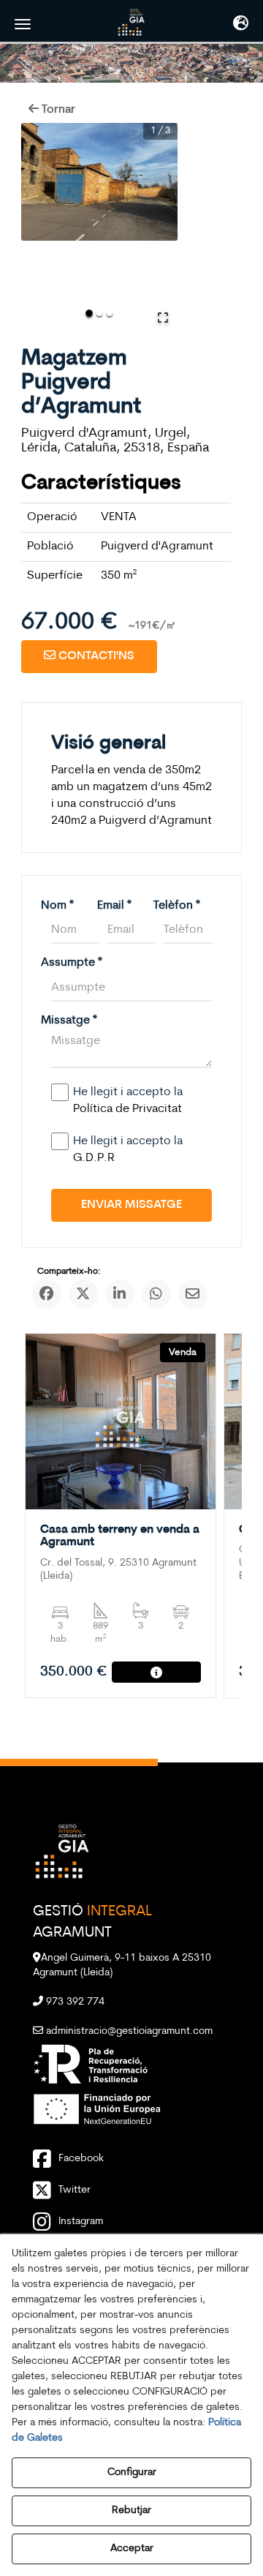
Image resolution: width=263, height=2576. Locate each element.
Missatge (69, 1021)
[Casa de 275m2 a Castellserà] (121, 1422)
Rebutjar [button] (131, 2511)
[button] (131, 22)
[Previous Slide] (39, 228)
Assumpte (72, 963)
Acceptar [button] (132, 2549)
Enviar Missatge (131, 1205)
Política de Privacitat (127, 1109)
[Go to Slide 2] (99, 313)
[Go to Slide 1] (89, 313)
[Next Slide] (160, 228)
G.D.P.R (94, 1158)
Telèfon (177, 906)
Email (114, 906)
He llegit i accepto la (128, 1101)
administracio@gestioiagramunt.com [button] (128, 2031)
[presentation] (48, 1522)
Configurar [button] (132, 2472)
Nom (57, 906)
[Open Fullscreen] (163, 318)
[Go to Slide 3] (110, 313)
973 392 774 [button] (74, 2002)
